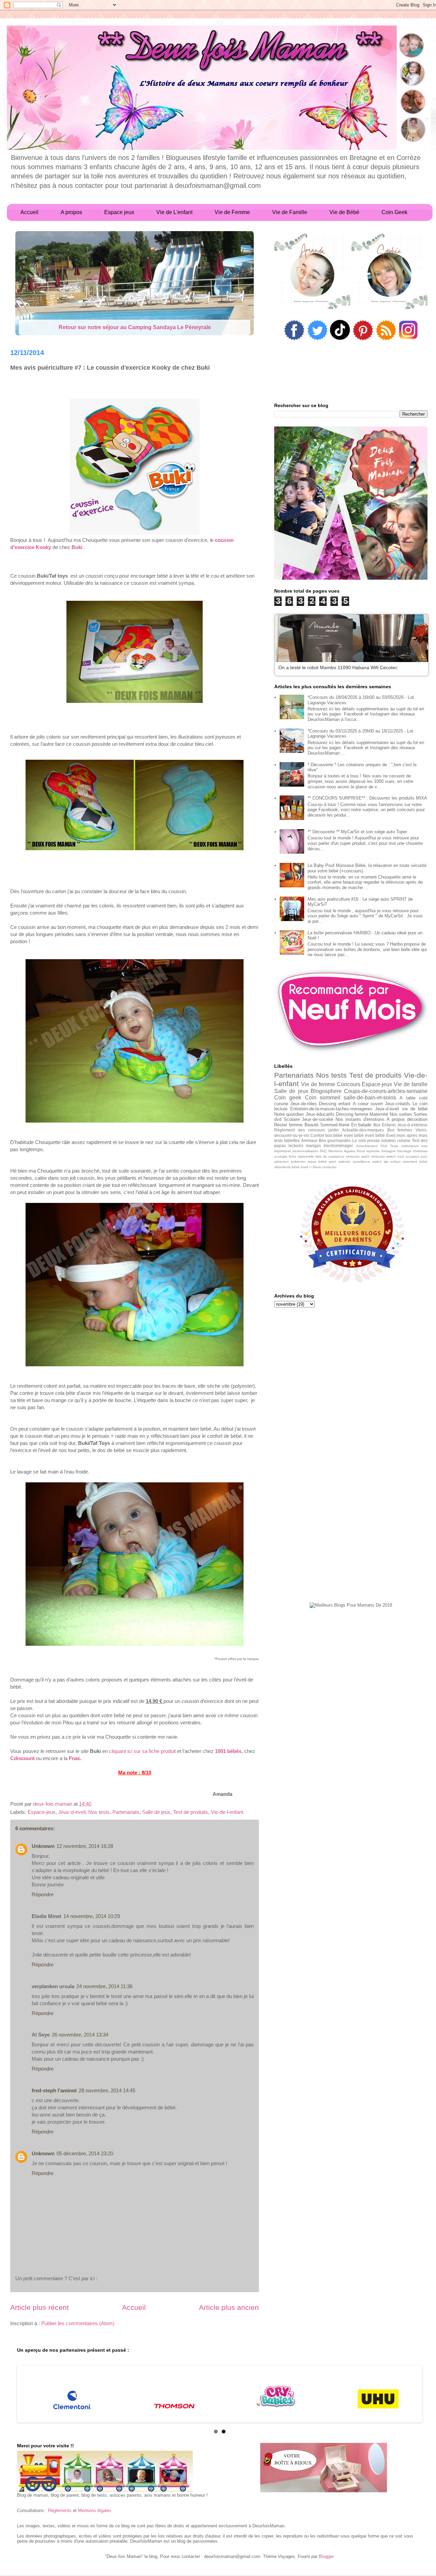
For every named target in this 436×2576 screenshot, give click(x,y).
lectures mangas (305, 1146)
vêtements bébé (287, 1167)
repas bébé (317, 1162)
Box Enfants (385, 1125)
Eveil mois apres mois (407, 1135)
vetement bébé (415, 1162)
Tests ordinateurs (404, 1146)
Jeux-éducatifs (320, 1114)
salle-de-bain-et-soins (370, 1098)
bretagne (389, 1151)
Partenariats (126, 1812)
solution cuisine (396, 1140)
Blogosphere (326, 1091)
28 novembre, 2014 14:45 (107, 2090)
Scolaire (292, 1119)
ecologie (281, 1156)
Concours (349, 1084)
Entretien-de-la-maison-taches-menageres (331, 1109)
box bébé (334, 1135)
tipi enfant (392, 1162)
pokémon (298, 1162)
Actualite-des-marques (363, 1130)
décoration (417, 1119)
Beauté (312, 1125)
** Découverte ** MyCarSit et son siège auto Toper (357, 832)
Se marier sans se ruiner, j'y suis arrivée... (135, 327)
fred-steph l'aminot (54, 2090)
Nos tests (99, 1812)
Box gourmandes (335, 1140)
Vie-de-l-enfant (227, 1812)
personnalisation (306, 1151)
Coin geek (288, 1098)
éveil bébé (375, 1135)
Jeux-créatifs (398, 1104)
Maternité (379, 1114)
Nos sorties (401, 1114)
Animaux (309, 1140)
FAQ (323, 1151)
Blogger (326, 2556)
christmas (420, 1151)
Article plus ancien (229, 2307)
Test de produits (191, 1812)
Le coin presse (366, 1140)
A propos (396, 1119)
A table (407, 1098)
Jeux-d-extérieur (412, 1125)
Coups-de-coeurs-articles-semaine (386, 1091)
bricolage (404, 1151)
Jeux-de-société (317, 1119)
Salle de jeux (156, 1812)
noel (401, 1156)
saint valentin (340, 1162)
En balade (361, 1125)
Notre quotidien (289, 1114)
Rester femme (288, 1125)
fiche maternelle (301, 1156)
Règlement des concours (300, 1130)
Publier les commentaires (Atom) (78, 2323)
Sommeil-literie (335, 1125)
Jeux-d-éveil (72, 1812)
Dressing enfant (335, 1104)
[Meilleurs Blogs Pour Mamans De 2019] (351, 1605)
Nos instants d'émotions (360, 1119)
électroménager (338, 1146)
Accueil (134, 2307)
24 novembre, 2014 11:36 (104, 1986)
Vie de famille (411, 1084)
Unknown (43, 1846)
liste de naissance (330, 1156)
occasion (412, 1156)
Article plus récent (40, 2307)
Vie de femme (318, 1084)
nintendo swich (358, 1156)
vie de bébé (415, 1109)
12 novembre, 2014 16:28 (85, 1846)
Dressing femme (352, 1114)
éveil (304, 1167)
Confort (317, 1135)
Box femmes (400, 1130)
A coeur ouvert (368, 1104)
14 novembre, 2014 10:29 (92, 1916)
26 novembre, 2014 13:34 (80, 2035)
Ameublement (367, 1146)
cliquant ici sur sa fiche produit (142, 1751)
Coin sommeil (323, 1098)
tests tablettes (287, 1140)
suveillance (362, 1162)
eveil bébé (354, 1135)
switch (377, 1162)
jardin (334, 1130)
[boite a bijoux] (324, 2468)
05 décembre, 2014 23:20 (85, 2153)
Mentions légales (342, 1151)
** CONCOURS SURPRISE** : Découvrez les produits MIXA (367, 798)
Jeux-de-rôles (303, 1104)
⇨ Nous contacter (323, 1167)
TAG (384, 1146)
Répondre (43, 1894)
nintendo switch (383, 1156)
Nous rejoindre (368, 1151)
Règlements (60, 2510)
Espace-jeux (42, 1812)
